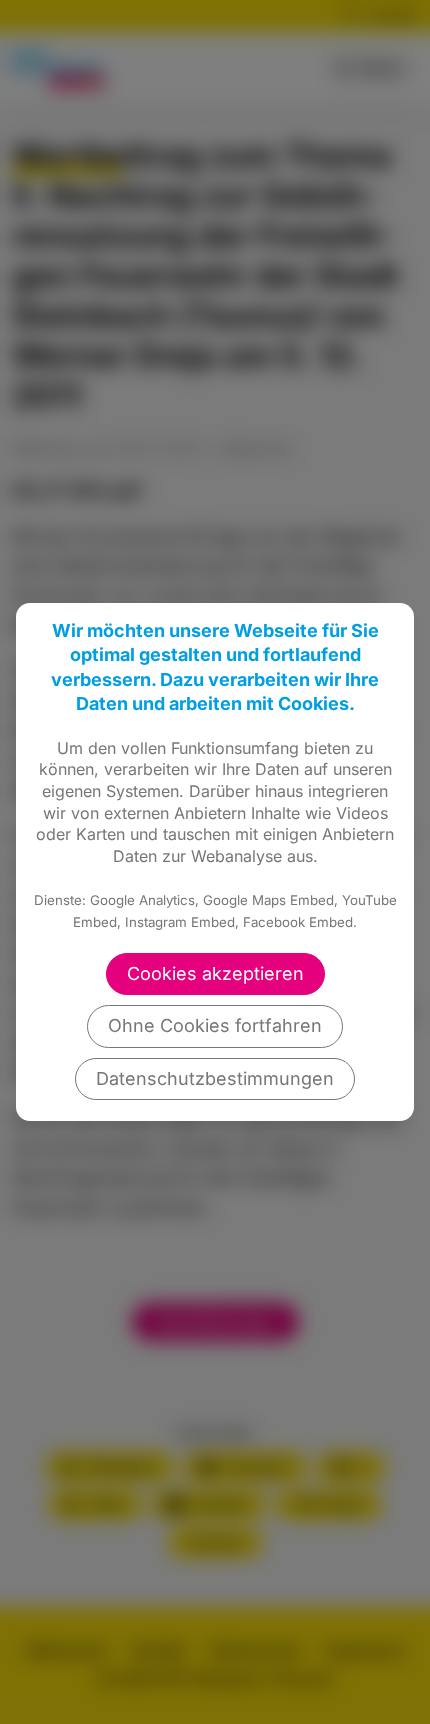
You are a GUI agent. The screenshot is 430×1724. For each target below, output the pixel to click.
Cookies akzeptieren (215, 973)
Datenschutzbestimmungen (215, 1078)
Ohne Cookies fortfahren (215, 1025)
